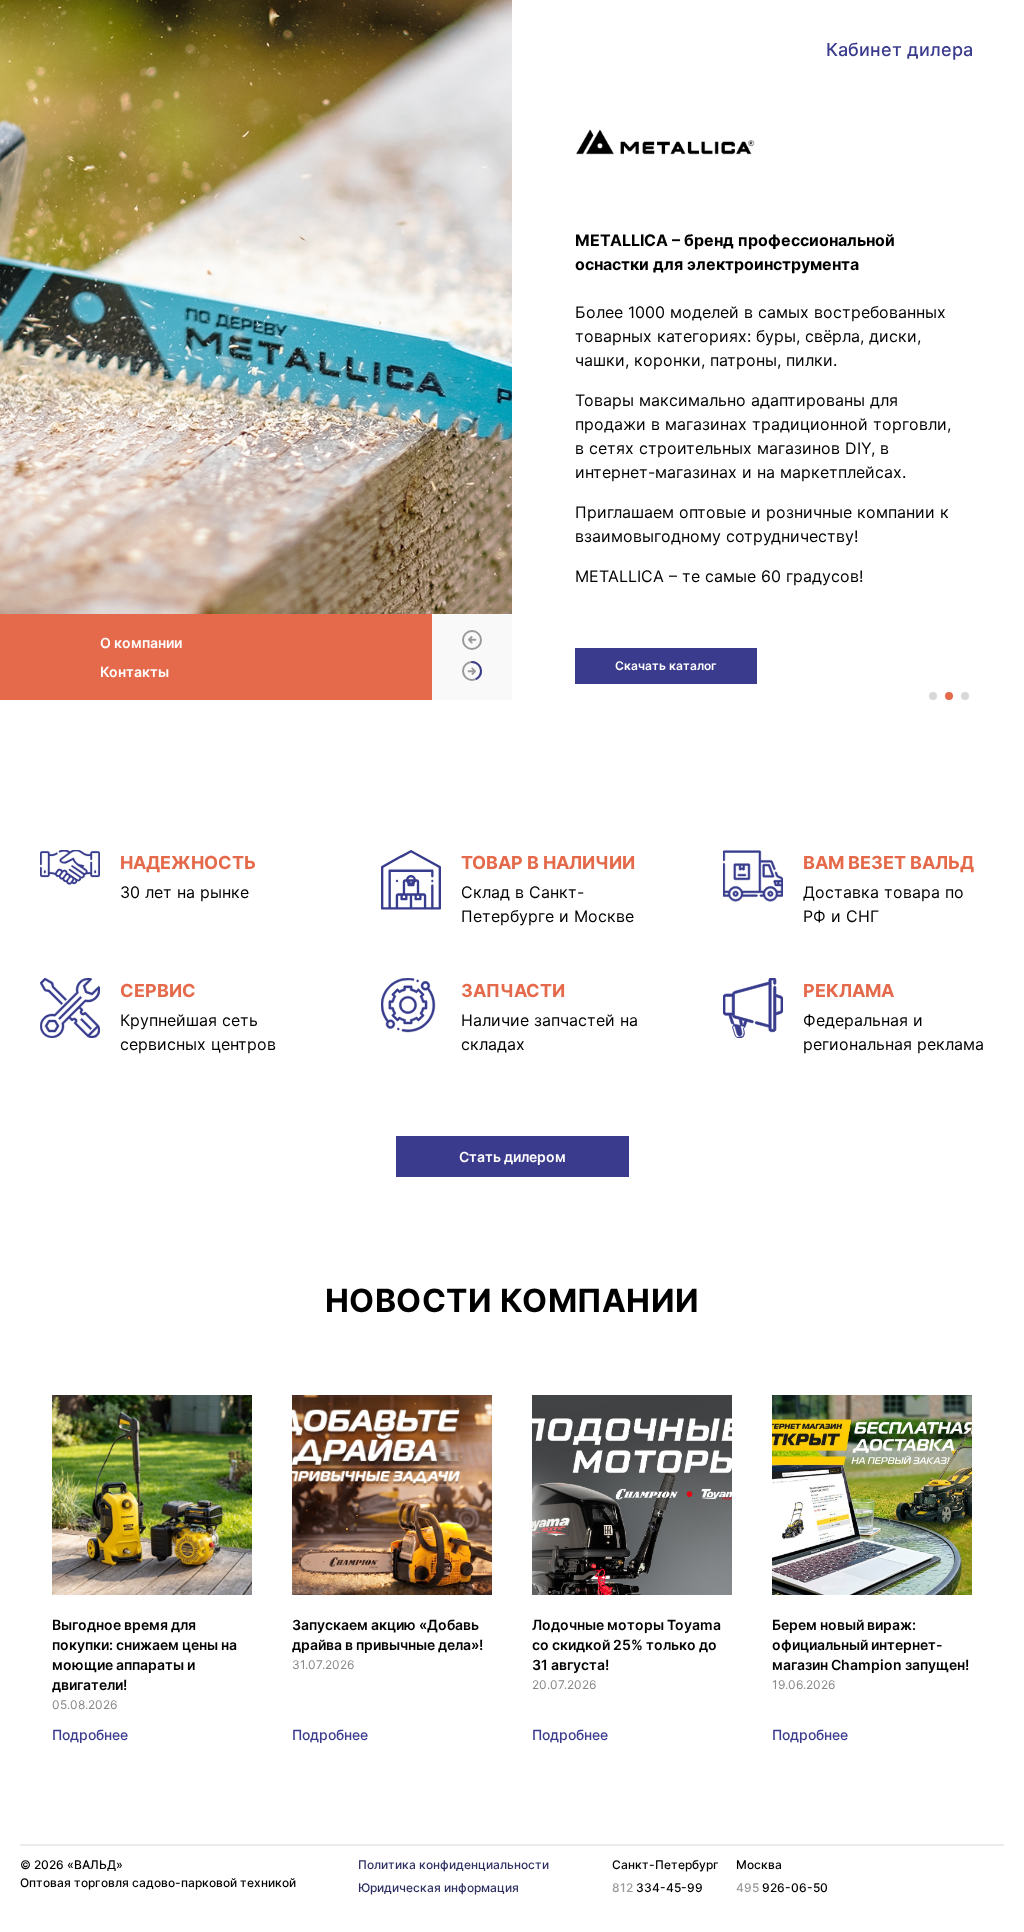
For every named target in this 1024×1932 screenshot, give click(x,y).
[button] (472, 641)
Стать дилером (512, 1156)
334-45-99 (657, 1887)
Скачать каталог (666, 665)
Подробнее (90, 1734)
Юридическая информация (438, 1887)
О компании (141, 642)
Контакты (134, 671)
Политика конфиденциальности (453, 1864)
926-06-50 (782, 1887)
